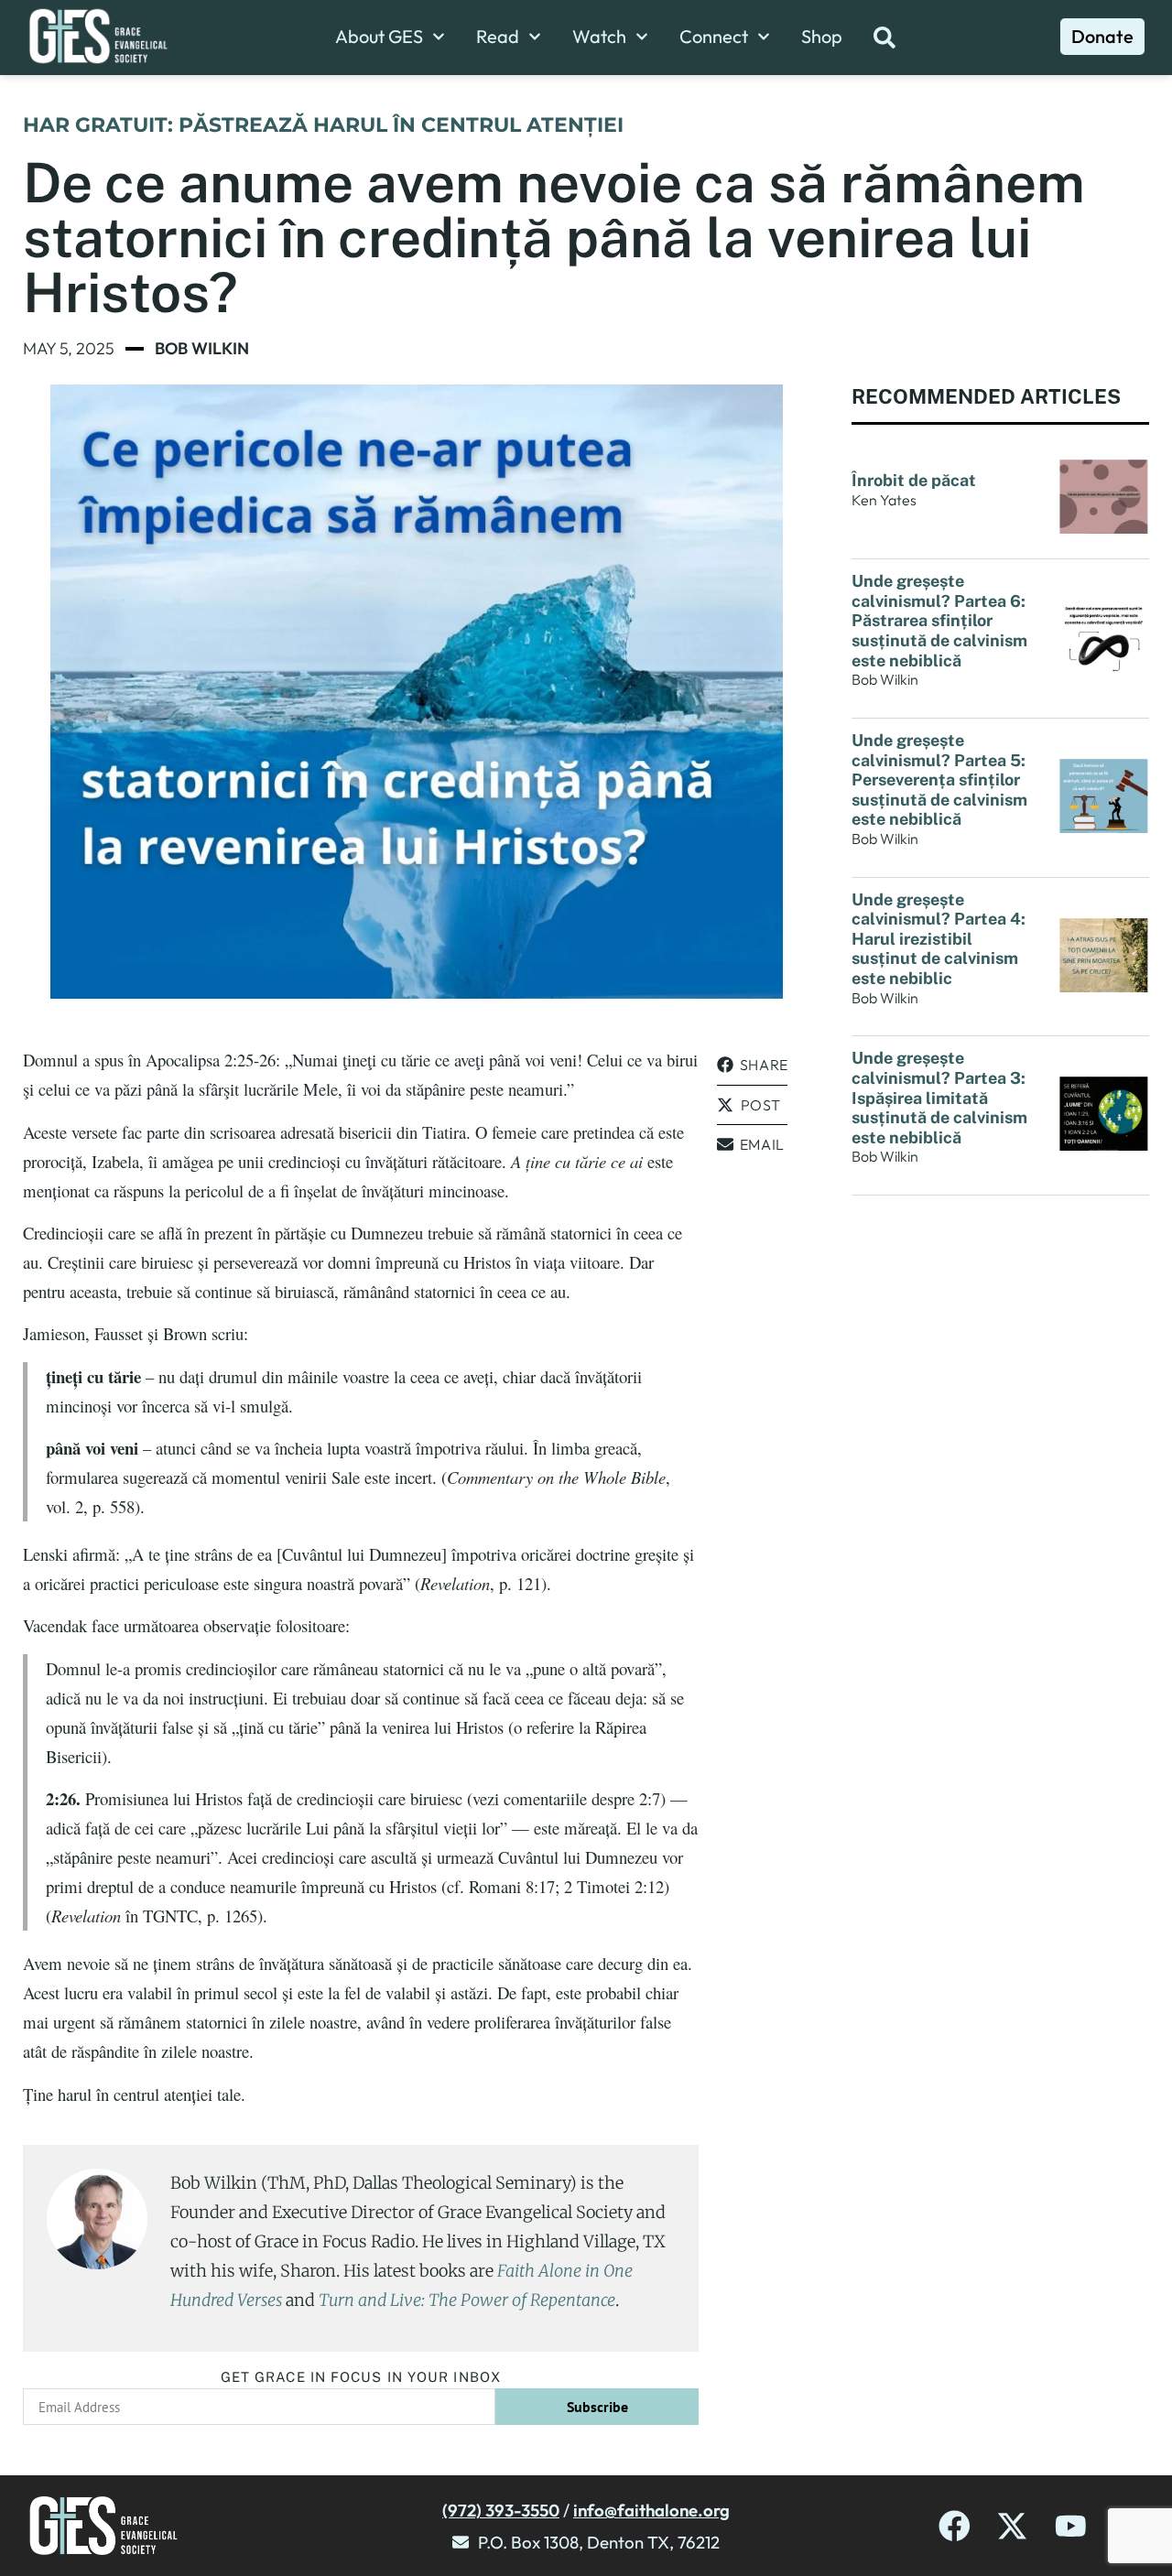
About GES (379, 37)
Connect (714, 37)
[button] (752, 1065)
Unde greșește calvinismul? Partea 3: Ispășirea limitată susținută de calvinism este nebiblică (939, 1097)
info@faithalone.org (651, 2510)
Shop (822, 37)
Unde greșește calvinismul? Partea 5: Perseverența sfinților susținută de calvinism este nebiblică (939, 779)
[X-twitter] (1012, 2526)
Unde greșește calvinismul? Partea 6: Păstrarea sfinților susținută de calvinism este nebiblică (939, 620)
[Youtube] (1071, 2526)
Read (498, 37)
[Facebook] (955, 2526)
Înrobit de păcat (914, 480)
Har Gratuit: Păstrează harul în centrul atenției (323, 125)
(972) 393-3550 (501, 2510)
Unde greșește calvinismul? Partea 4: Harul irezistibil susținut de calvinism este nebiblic (939, 939)
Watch (599, 37)
